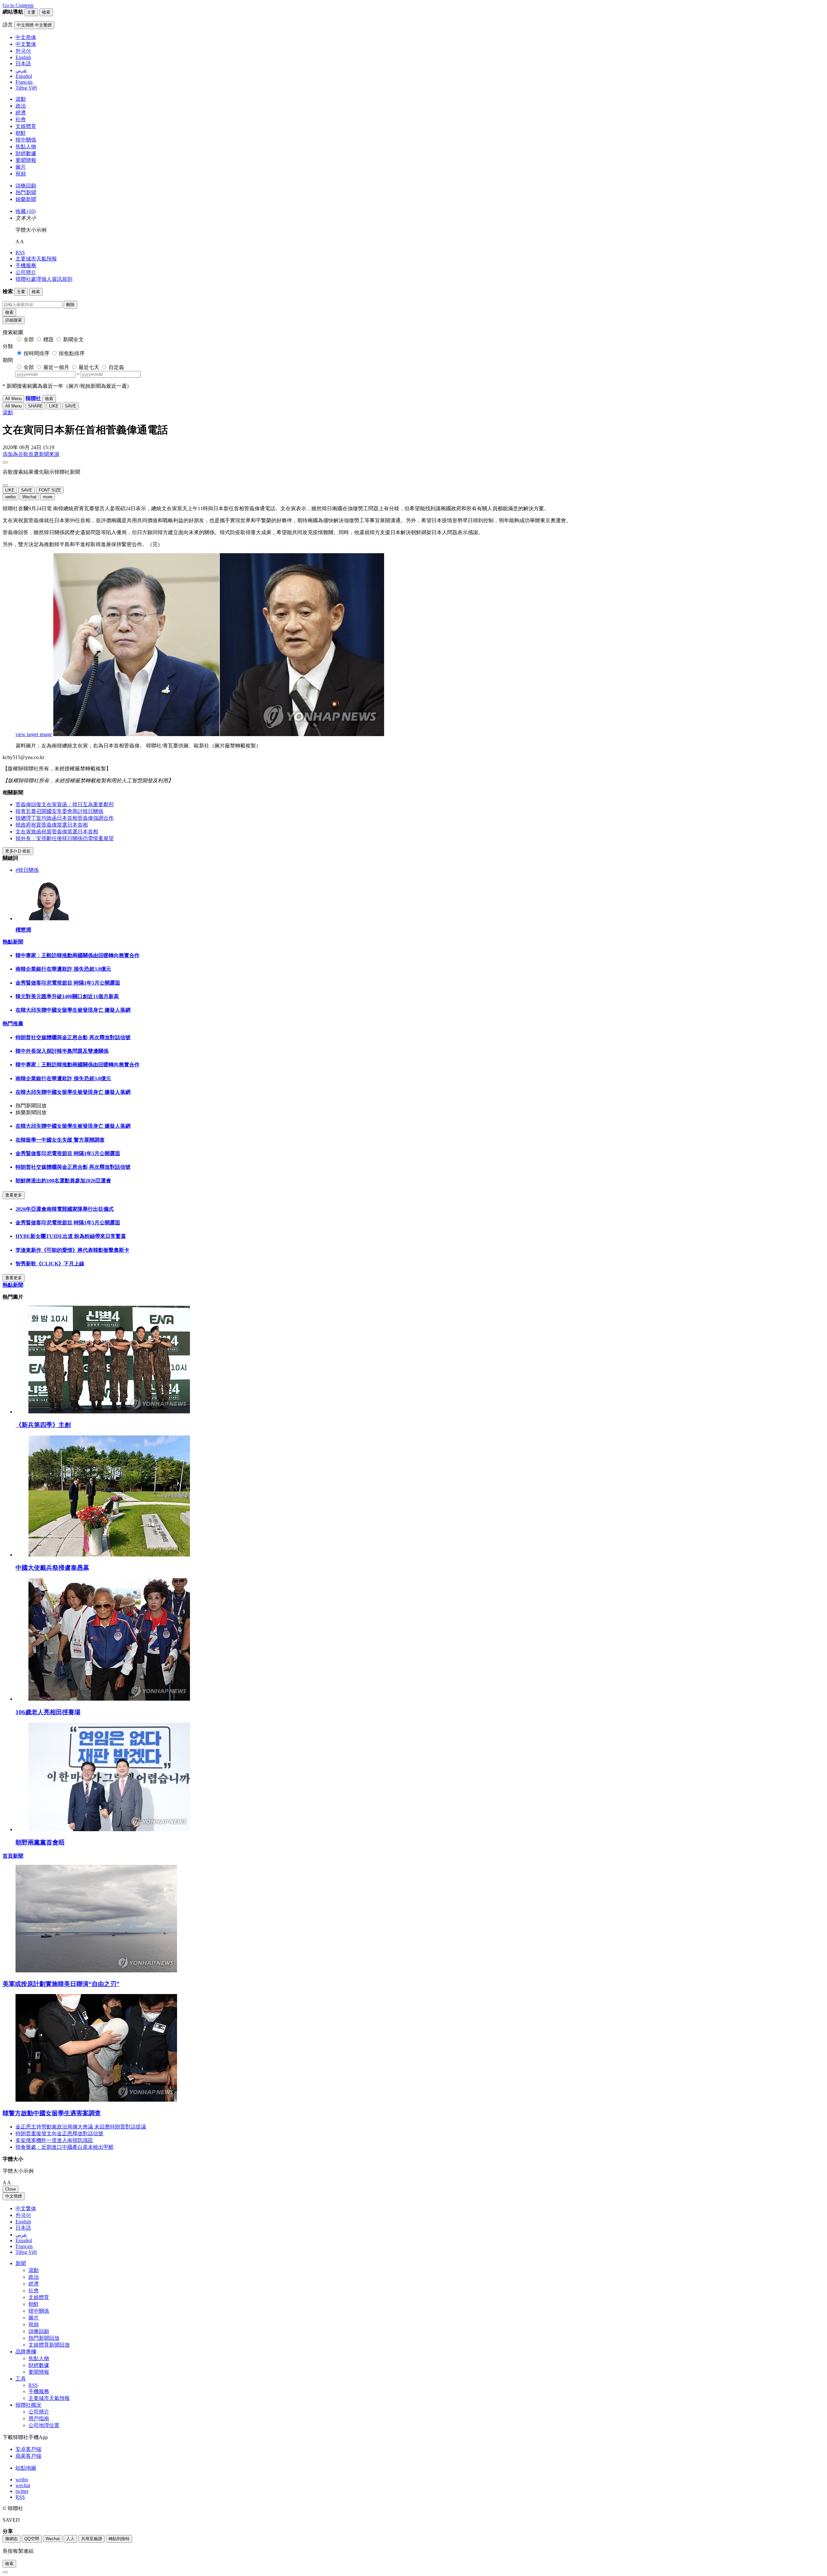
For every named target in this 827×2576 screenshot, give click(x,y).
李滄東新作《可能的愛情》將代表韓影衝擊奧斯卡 (72, 1250)
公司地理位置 (44, 2425)
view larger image (34, 734)
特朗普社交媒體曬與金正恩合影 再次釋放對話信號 (73, 1037)
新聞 (21, 2263)
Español (24, 2240)
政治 (21, 106)
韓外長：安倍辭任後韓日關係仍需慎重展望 (65, 838)
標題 (48, 339)
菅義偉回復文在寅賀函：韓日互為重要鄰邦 (65, 804)
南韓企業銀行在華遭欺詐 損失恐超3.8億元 (63, 969)
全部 (29, 339)
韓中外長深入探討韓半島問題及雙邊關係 (62, 1051)
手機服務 (26, 265)
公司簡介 (26, 272)
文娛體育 (26, 126)
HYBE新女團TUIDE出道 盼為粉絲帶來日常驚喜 (71, 1236)
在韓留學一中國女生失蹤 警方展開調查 (60, 1140)
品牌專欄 (26, 2352)
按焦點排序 (72, 353)
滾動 (21, 99)
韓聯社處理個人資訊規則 (44, 279)
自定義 (116, 367)
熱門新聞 (26, 192)
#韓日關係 (27, 870)
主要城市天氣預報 (36, 259)
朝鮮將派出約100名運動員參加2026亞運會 (63, 1181)
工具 (21, 2379)
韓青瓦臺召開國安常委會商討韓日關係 (59, 811)
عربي (21, 2235)
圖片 (21, 167)
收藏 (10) (26, 211)
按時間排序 (37, 353)
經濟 (21, 113)
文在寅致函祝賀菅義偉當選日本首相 (57, 832)
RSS (20, 253)
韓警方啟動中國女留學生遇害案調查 (52, 2113)
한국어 (23, 2215)
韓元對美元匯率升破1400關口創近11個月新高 (67, 996)
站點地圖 (26, 2468)
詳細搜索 (14, 320)
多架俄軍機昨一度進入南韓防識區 (54, 2140)
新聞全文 (73, 339)
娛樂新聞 (26, 199)
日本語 (23, 2228)
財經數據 (26, 153)
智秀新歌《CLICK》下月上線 (50, 1264)
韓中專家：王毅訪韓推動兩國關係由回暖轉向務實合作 (78, 955)
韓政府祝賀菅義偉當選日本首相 (52, 825)
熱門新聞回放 (44, 2338)
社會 (21, 119)
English (23, 2222)
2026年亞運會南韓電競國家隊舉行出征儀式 (65, 1209)
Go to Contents (18, 5)
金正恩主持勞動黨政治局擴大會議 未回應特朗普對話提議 (81, 2127)
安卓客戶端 (28, 2449)
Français (24, 2246)
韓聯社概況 (28, 2405)
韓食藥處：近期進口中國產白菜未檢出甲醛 (65, 2147)
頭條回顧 (26, 186)
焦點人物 (26, 147)
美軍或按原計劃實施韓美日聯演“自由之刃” (61, 1984)
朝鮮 (21, 133)
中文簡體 (14, 2196)
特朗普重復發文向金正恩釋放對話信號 (59, 2133)
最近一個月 (56, 367)
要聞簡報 (26, 160)
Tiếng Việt (26, 2252)
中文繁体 (26, 2208)
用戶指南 (39, 2418)
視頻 (21, 174)
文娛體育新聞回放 (49, 2345)
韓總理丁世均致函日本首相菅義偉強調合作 (65, 818)
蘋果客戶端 (28, 2456)
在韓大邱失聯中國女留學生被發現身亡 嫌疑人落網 (73, 1010)
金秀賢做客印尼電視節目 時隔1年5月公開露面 (68, 983)
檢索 (9, 312)
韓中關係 (26, 140)
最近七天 (89, 367)
